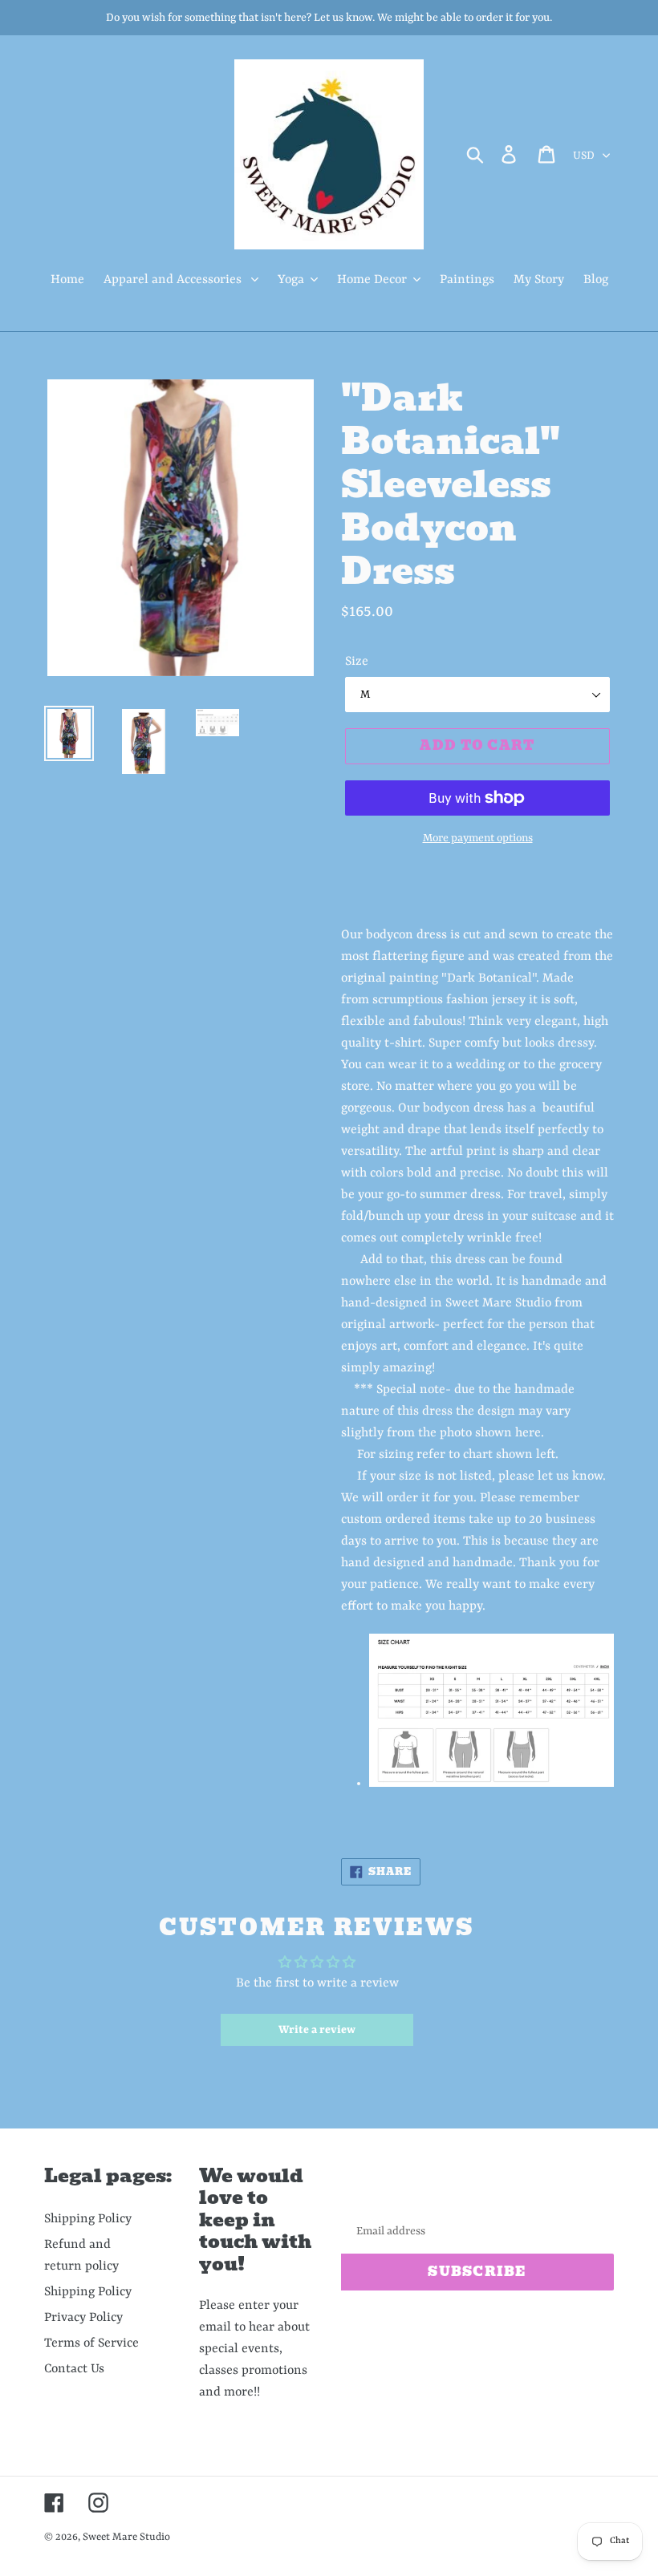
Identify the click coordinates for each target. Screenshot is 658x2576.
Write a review (317, 2030)
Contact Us (74, 2369)
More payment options (478, 838)
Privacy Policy (83, 2318)
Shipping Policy (88, 2219)
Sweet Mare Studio (126, 2537)
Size (357, 662)
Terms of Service (91, 2343)
